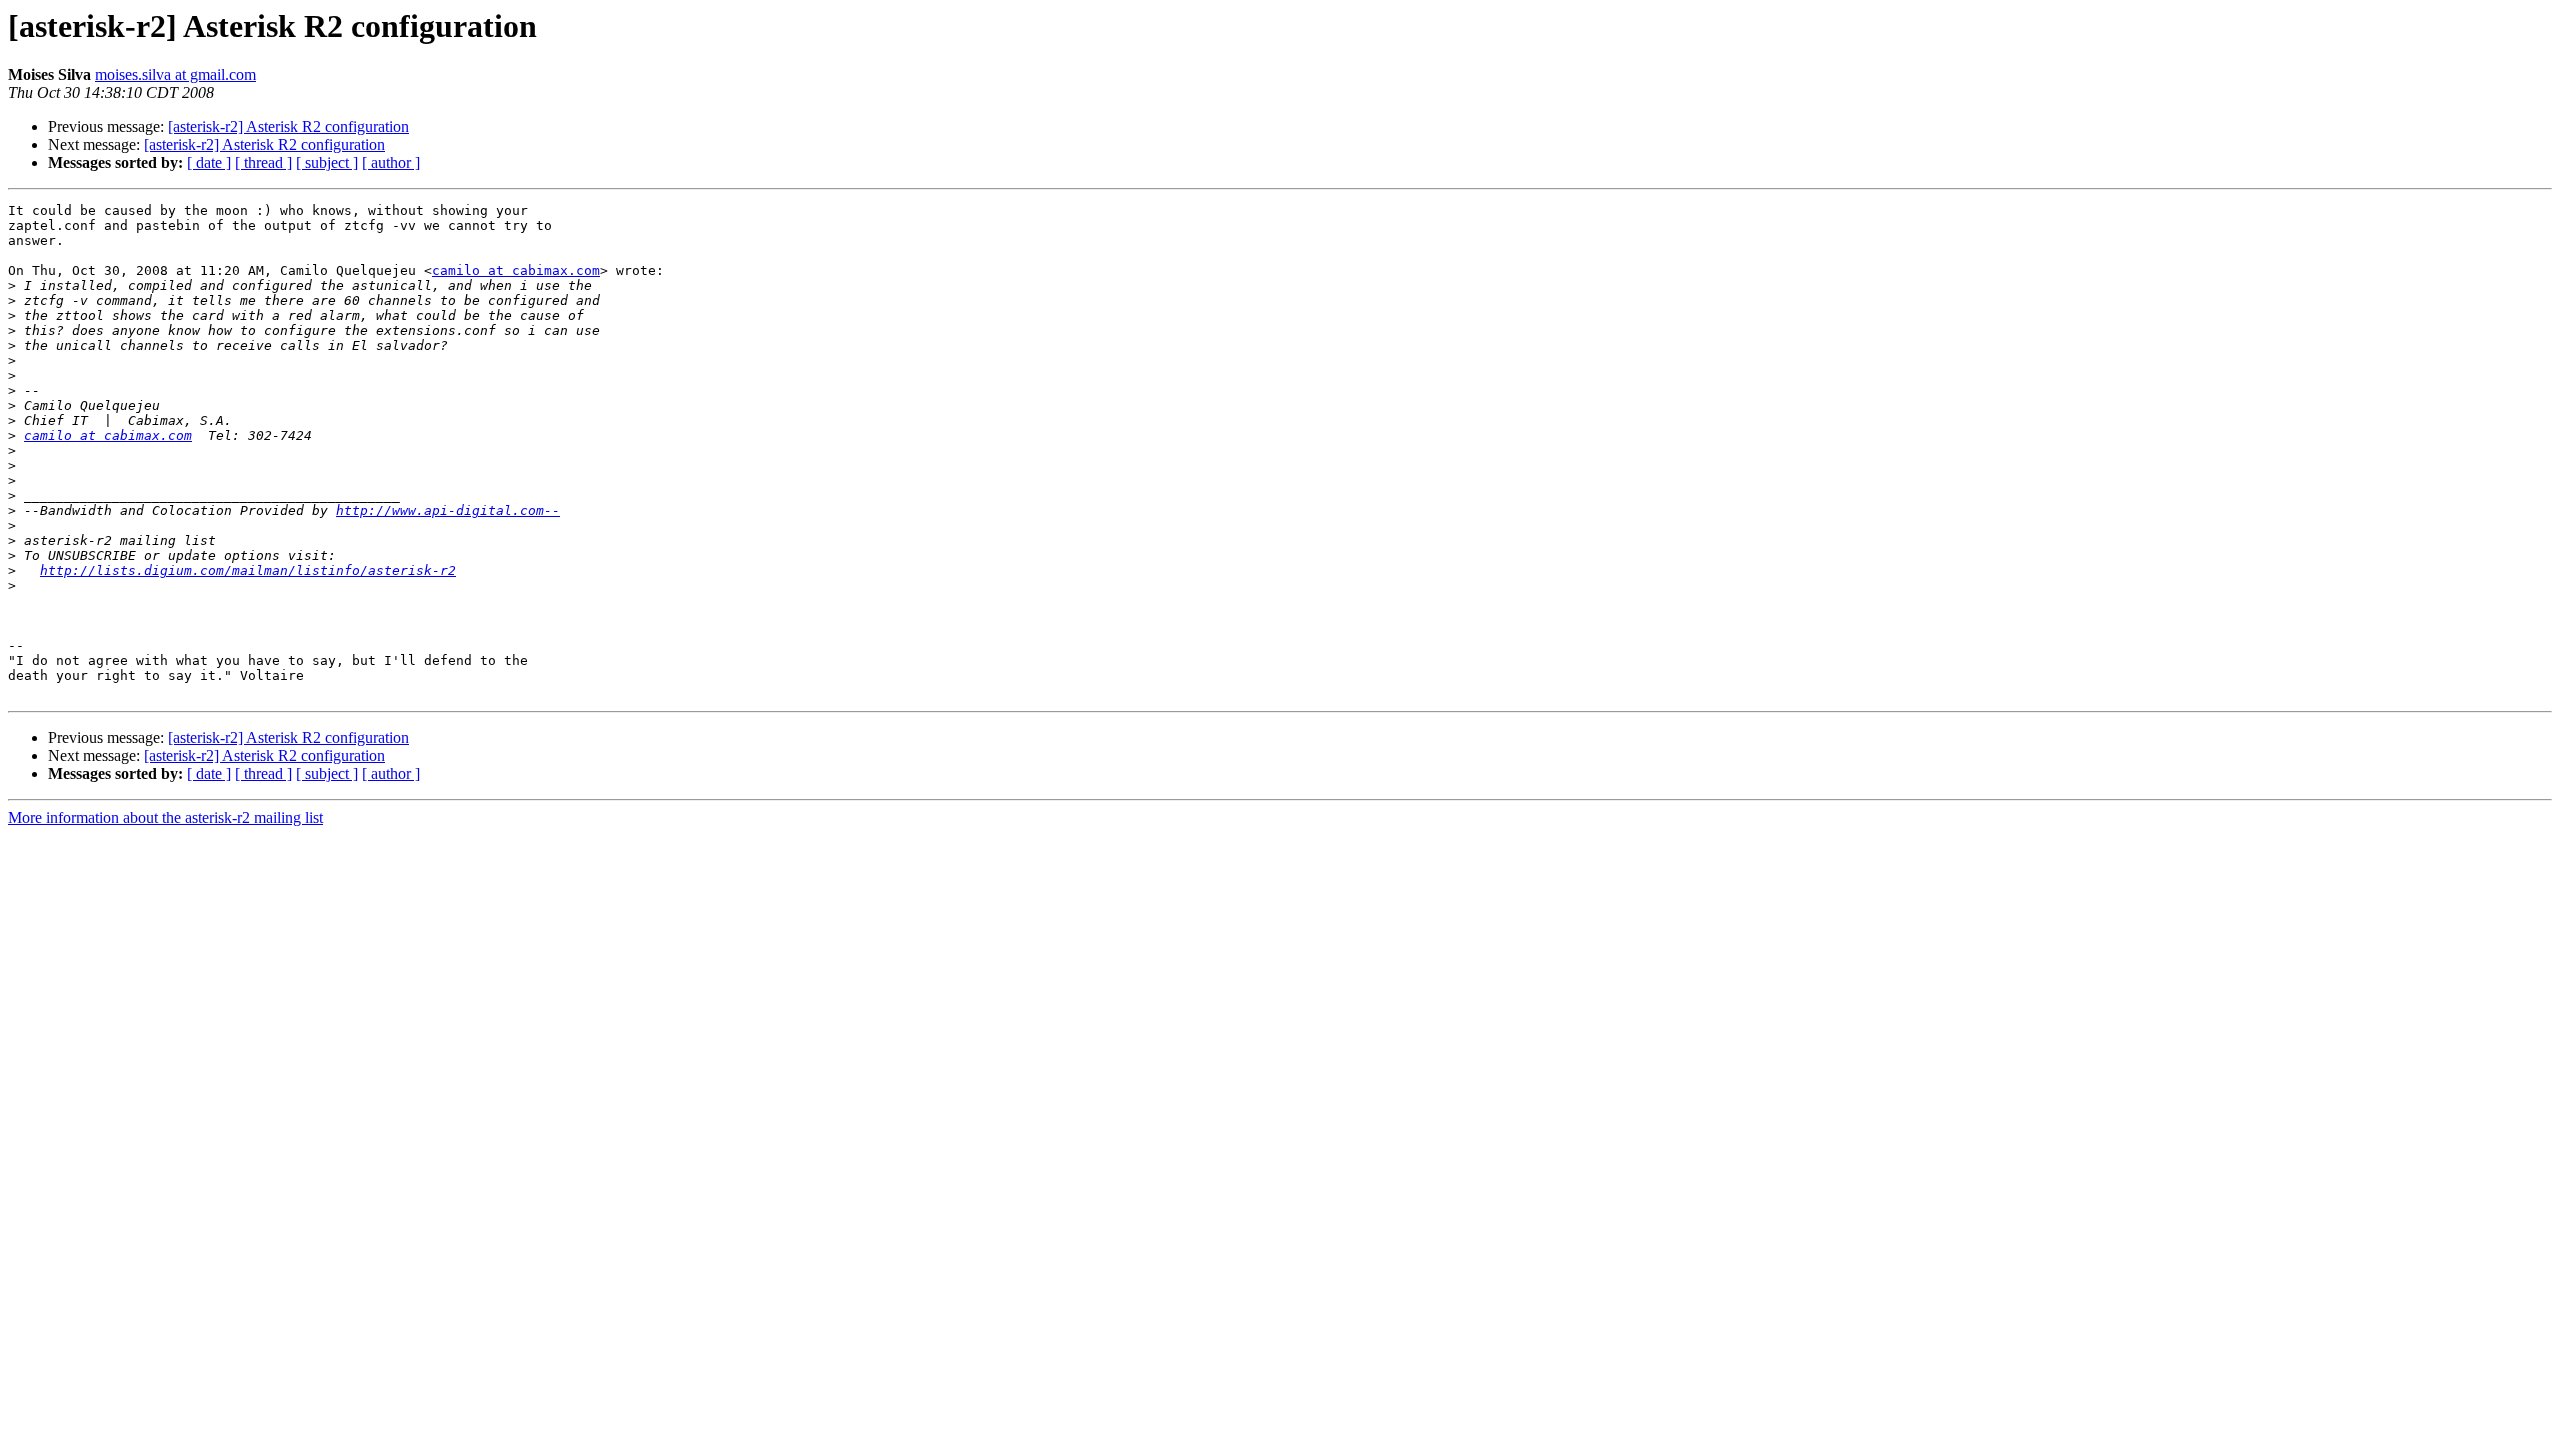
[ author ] (391, 162)
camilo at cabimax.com (516, 270)
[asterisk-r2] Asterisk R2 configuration (288, 126)
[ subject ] (327, 162)
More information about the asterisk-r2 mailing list (165, 817)
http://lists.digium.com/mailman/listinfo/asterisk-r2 (248, 570)
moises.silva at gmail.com (175, 74)
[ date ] (209, 162)
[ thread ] (263, 162)
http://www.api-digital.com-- (448, 510)
